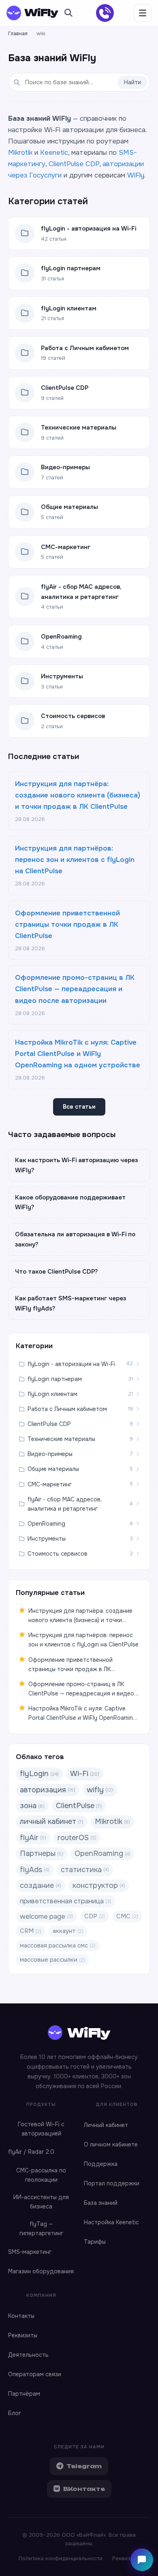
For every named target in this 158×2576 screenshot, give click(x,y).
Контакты (21, 2316)
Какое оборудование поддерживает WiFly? (70, 1202)
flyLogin (39, 1774)
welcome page (46, 1917)
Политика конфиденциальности (61, 2558)
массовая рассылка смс (58, 1945)
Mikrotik (20, 153)
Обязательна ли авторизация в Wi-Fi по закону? (75, 1239)
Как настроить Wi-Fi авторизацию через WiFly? (76, 1165)
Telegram (84, 2466)
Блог (15, 2413)
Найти (132, 82)
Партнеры (42, 1853)
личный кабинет (52, 1821)
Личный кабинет (106, 2125)
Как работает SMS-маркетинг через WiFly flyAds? (70, 1303)
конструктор (99, 1886)
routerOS (77, 1838)
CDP (95, 1916)
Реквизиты (23, 2335)
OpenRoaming (102, 1853)
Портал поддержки (112, 2183)
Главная (18, 34)
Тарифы (95, 2242)
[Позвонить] (105, 13)
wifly (100, 1790)
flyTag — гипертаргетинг (41, 2229)
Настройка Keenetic (111, 2222)
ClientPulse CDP (74, 164)
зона (32, 1806)
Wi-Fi (85, 1774)
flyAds (35, 1870)
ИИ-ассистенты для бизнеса (41, 2202)
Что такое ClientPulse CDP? (57, 1272)
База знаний (101, 2203)
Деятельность (28, 2355)
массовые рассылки (52, 1960)
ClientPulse (79, 1806)
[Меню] (143, 13)
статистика (85, 1870)
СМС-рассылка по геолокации (41, 2175)
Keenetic (54, 153)
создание (41, 1886)
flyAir (33, 1838)
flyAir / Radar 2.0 (31, 2152)
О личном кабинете (111, 2144)
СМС (127, 1916)
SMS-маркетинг (30, 2252)
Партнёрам (24, 2394)
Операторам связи (35, 2374)
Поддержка (101, 2164)
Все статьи (79, 1107)
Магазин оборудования (41, 2271)
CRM (31, 1931)
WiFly (136, 175)
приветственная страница (66, 1901)
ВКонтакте (84, 2489)
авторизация (48, 1790)
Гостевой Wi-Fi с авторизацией (41, 2129)
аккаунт (68, 1931)
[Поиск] (68, 13)
